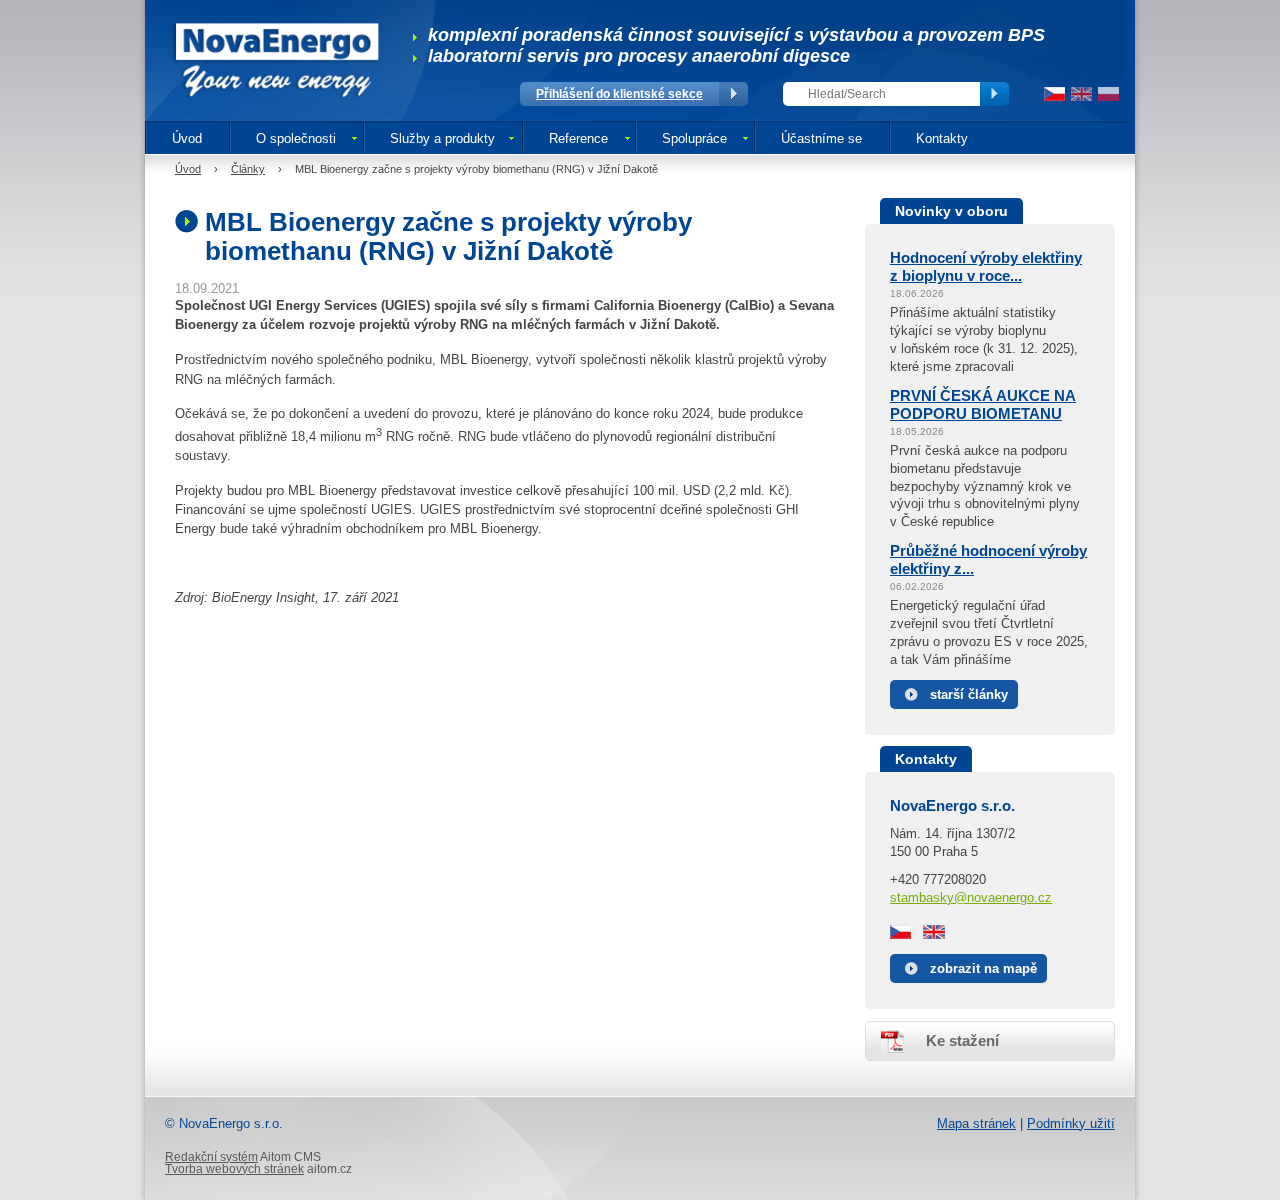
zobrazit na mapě (983, 968)
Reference (578, 138)
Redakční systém (211, 1157)
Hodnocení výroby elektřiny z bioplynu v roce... (986, 266)
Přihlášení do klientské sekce (619, 94)
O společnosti (296, 138)
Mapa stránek (976, 1123)
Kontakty (942, 138)
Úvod (187, 138)
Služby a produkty (442, 138)
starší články (969, 694)
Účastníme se (821, 138)
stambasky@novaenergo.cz (971, 897)
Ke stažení (962, 1040)
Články (248, 169)
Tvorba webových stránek (234, 1169)
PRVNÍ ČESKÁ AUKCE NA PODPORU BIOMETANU (983, 404)
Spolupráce (694, 138)
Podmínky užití (1071, 1123)
